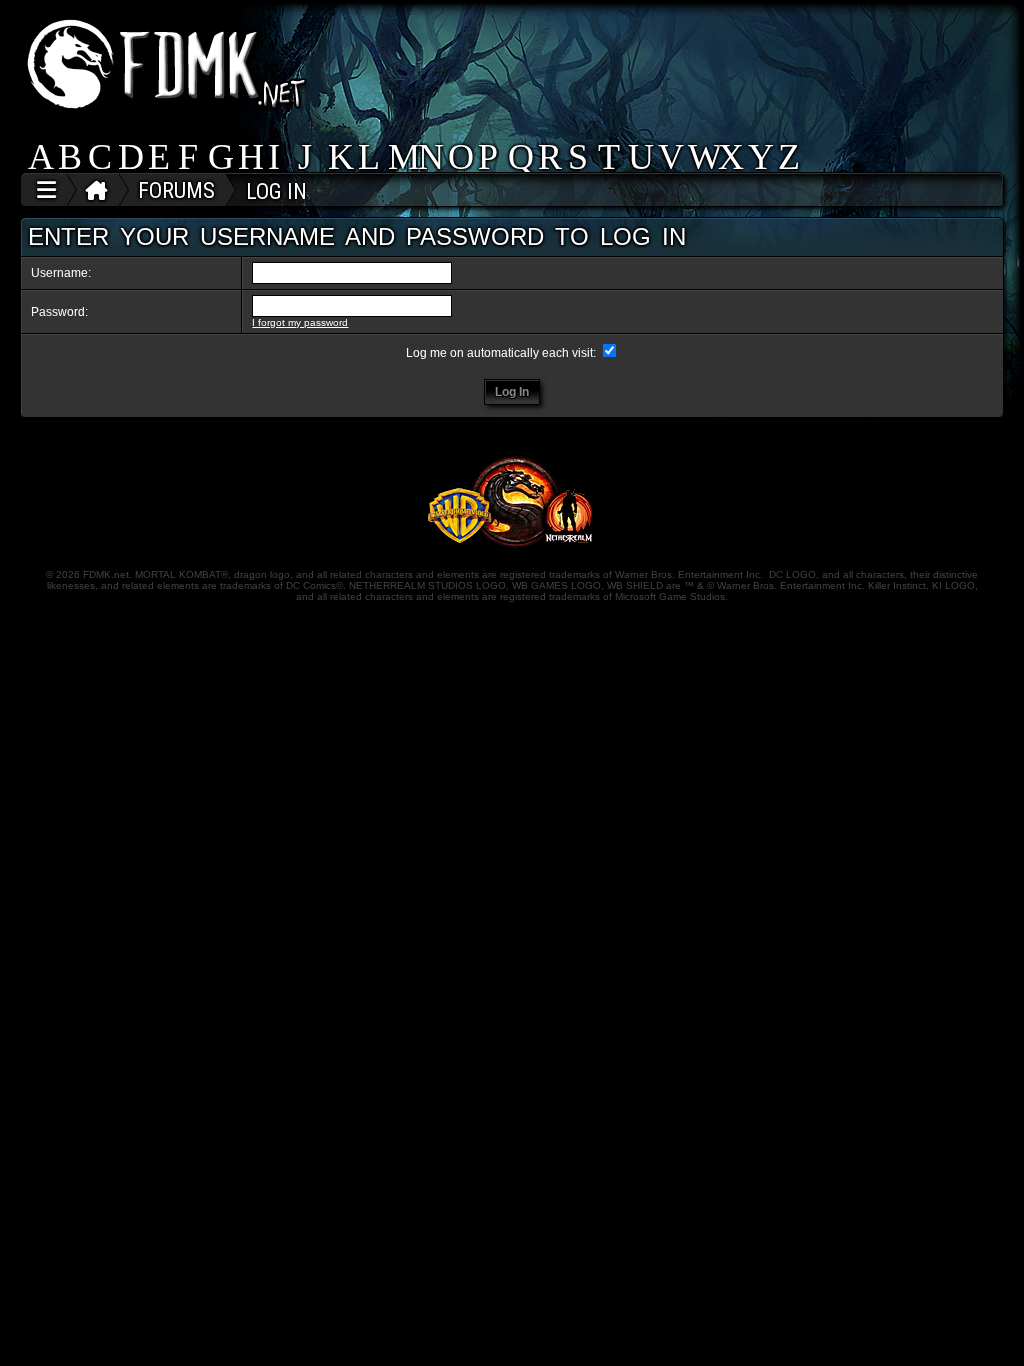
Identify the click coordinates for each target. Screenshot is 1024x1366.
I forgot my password (300, 322)
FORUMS (176, 190)
